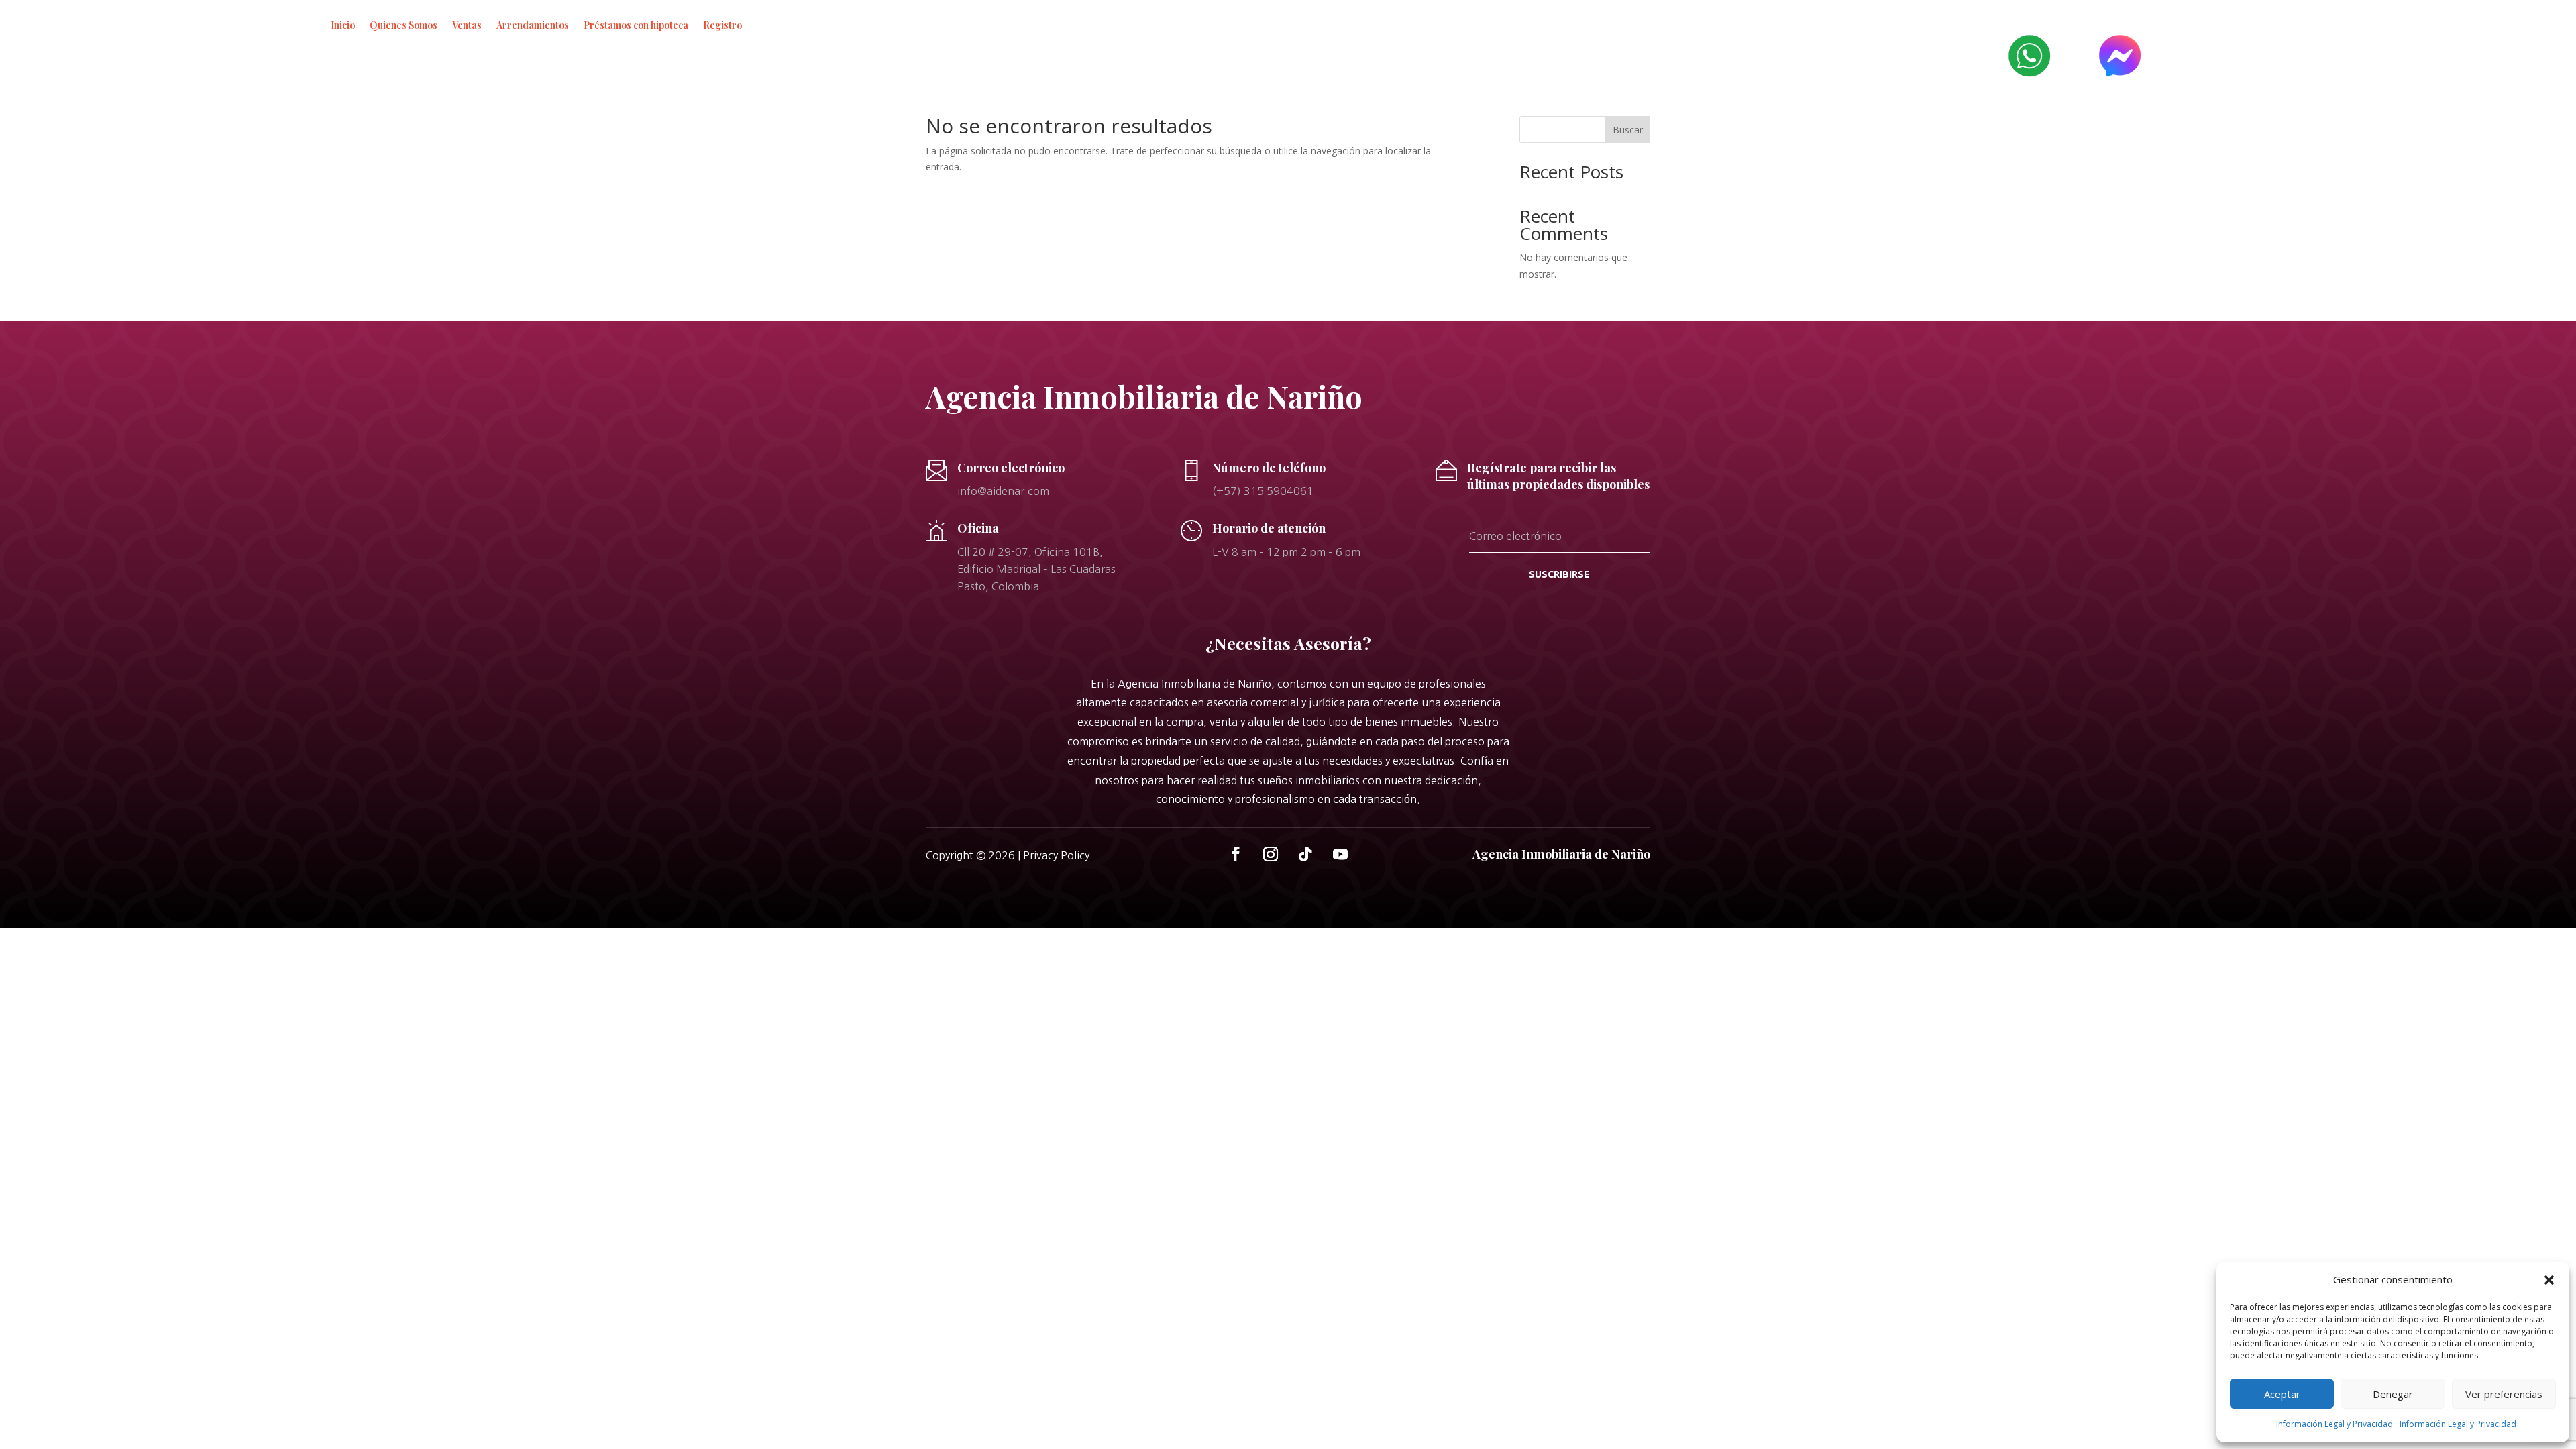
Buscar (1628, 130)
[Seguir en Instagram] (1271, 854)
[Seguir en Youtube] (1340, 854)
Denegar (2393, 1394)
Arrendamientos (533, 25)
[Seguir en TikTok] (1305, 854)
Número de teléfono (1269, 468)
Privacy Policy (1056, 855)
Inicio (343, 25)
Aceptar (2282, 1394)
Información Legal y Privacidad (2334, 1424)
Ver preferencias (2504, 1394)
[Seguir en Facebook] (1236, 854)
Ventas (467, 25)
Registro (722, 25)
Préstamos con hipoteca (636, 25)
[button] (2549, 1280)
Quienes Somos (404, 25)
